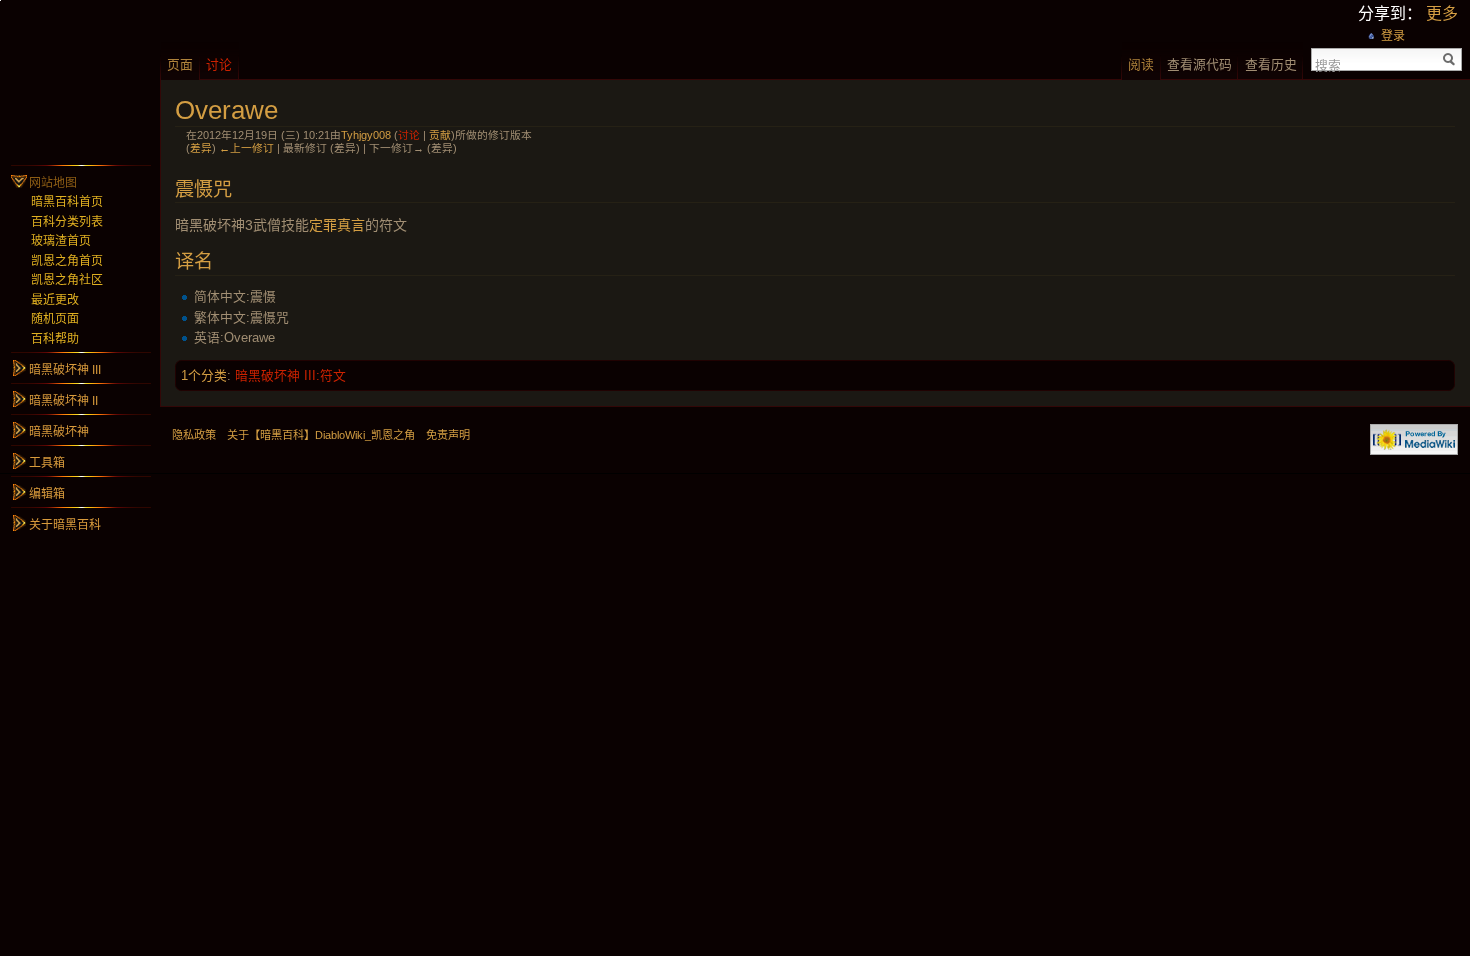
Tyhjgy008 (366, 135)
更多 (1442, 13)
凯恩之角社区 (67, 280)
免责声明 (448, 435)
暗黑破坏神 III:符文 (290, 375)
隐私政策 (194, 435)
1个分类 (204, 375)
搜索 (1328, 64)
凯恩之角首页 (67, 261)
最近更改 (55, 300)
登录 (1393, 36)
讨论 (409, 135)
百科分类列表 (67, 222)
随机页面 (55, 319)
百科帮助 (55, 339)
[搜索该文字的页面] (1449, 59)
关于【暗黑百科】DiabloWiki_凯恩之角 (321, 435)
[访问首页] (80, 80)
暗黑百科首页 (67, 202)
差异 (201, 148)
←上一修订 (246, 148)
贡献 (440, 135)
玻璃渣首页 (61, 241)
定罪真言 (337, 225)
